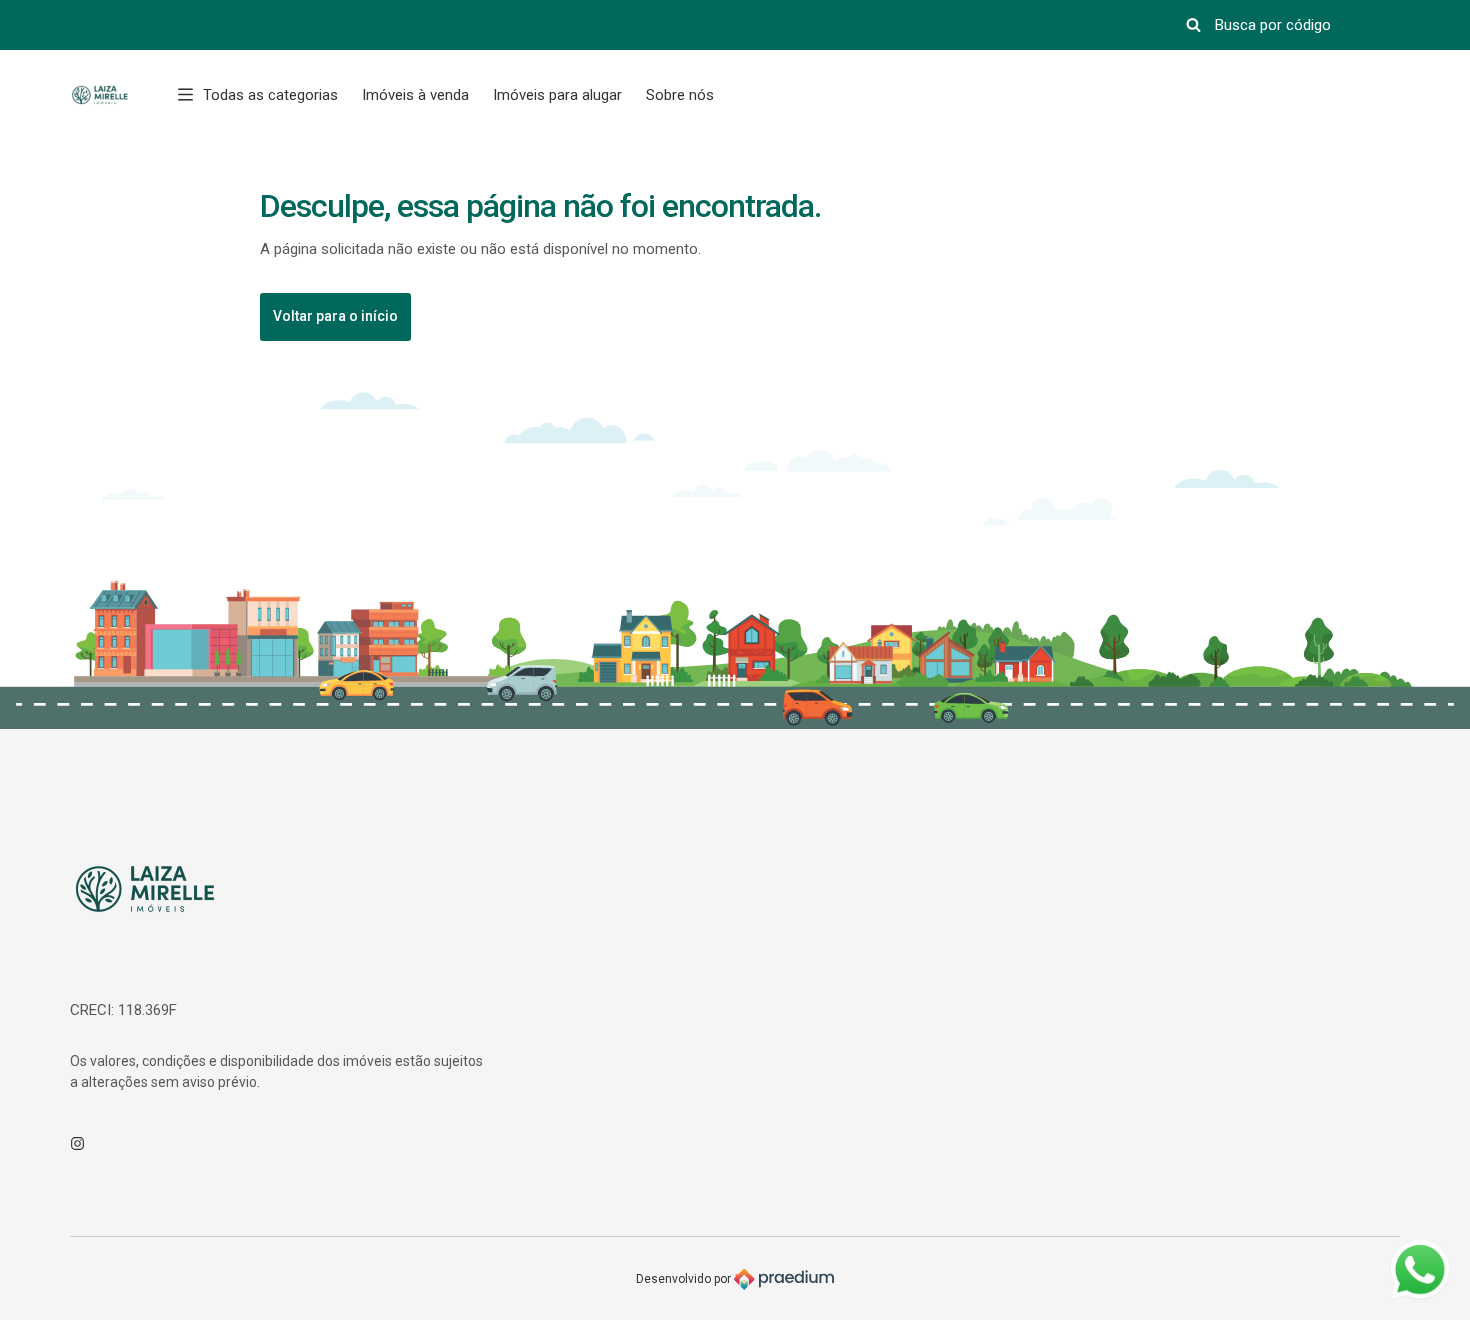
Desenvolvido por (685, 1279)
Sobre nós (680, 95)
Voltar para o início (335, 316)
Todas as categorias (270, 95)
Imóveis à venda (415, 95)
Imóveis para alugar (557, 95)
